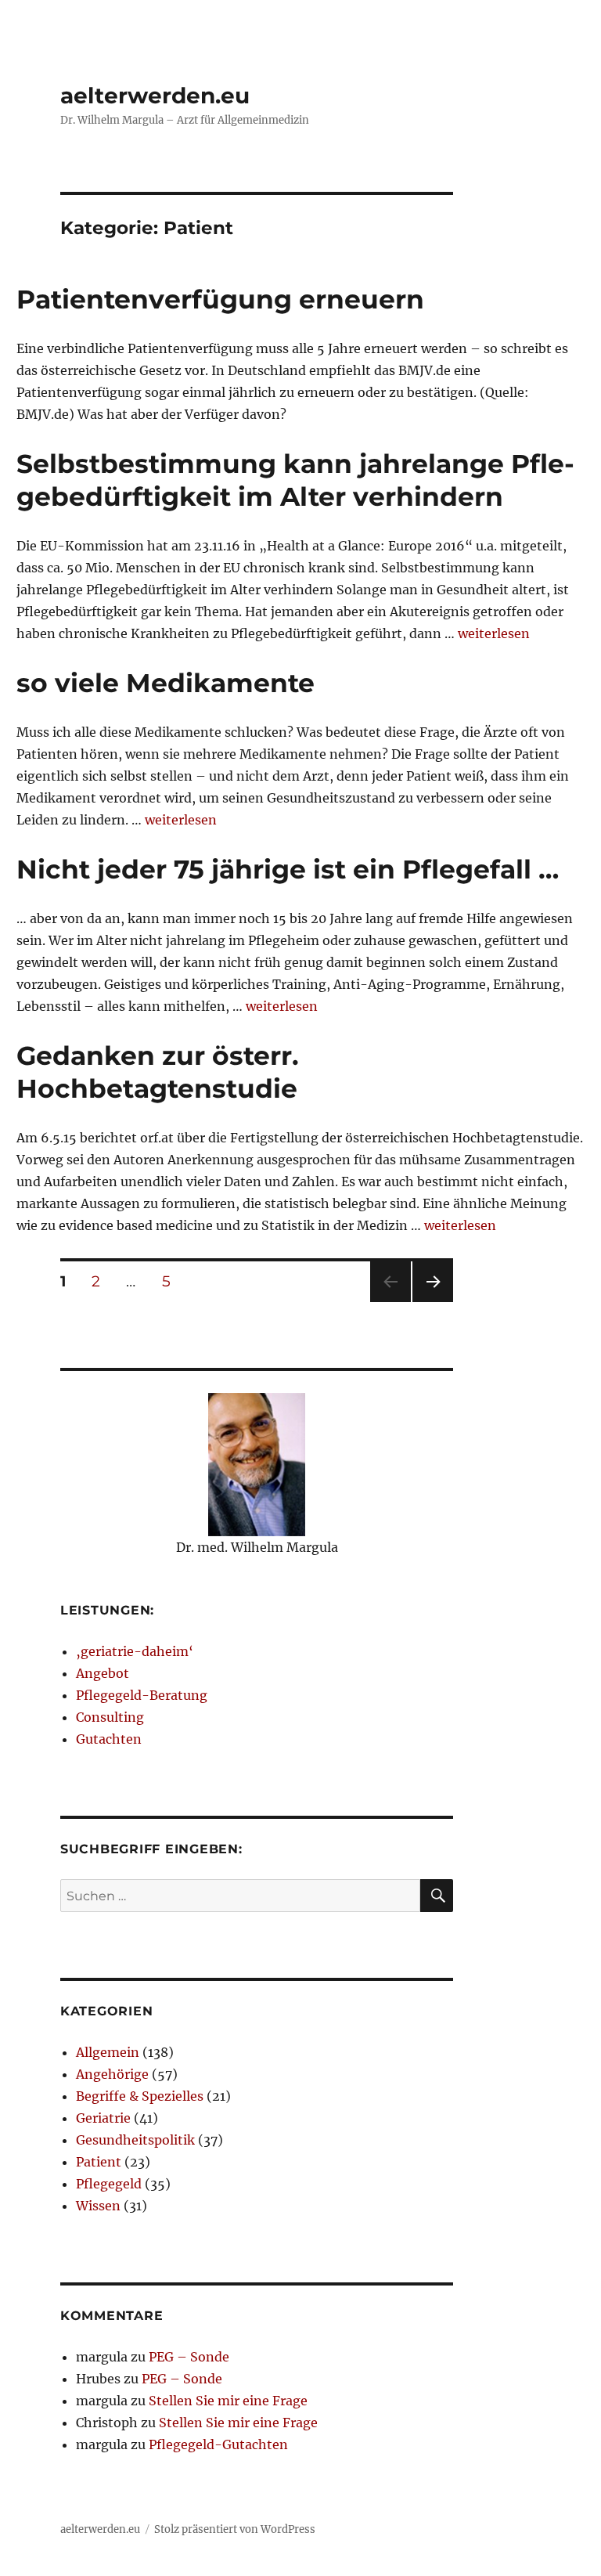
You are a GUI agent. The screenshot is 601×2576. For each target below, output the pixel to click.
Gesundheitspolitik (135, 2140)
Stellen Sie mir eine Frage (228, 2401)
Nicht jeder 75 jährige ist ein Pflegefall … (288, 869)
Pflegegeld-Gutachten (218, 2444)
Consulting (110, 1717)
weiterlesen (494, 633)
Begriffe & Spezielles (140, 2096)
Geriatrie (103, 2118)
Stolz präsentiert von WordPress (235, 2529)
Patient (99, 2162)
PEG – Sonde (189, 2357)
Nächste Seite (433, 1302)
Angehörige (112, 2074)
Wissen (98, 2206)
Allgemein (108, 2052)
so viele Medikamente (166, 683)
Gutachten (109, 1739)
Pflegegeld (109, 2184)
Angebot (103, 1673)
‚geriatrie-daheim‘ (135, 1651)
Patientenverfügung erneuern (220, 299)
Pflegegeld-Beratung (142, 1695)
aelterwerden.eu (155, 96)
